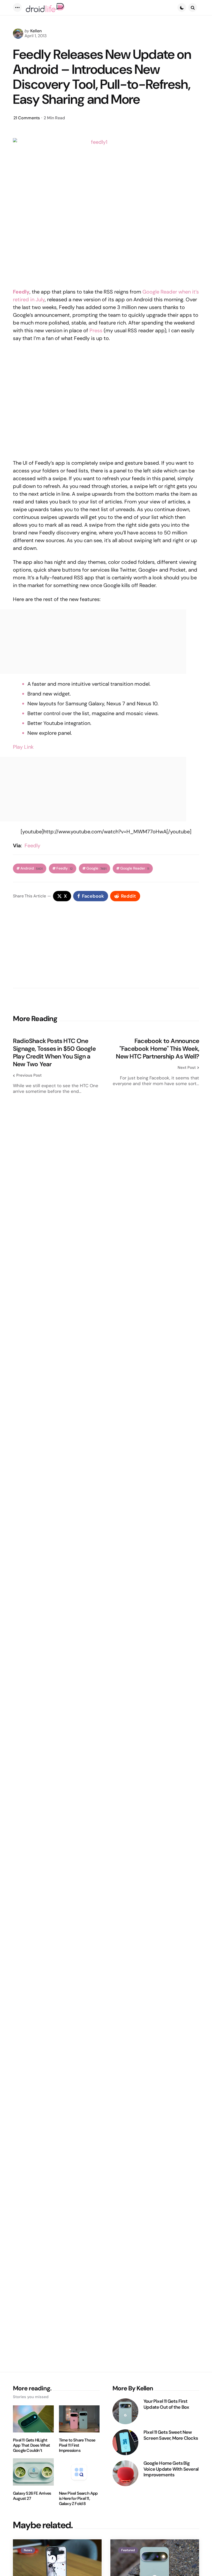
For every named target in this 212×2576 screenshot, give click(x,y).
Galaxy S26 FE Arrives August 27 (32, 2496)
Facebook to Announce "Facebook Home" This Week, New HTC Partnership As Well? (157, 1049)
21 (27, 118)
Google (96, 868)
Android (32, 868)
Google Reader (135, 868)
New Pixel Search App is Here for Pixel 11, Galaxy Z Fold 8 (78, 2499)
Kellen (36, 31)
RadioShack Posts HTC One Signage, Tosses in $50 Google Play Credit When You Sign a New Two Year (54, 1053)
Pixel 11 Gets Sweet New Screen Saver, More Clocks (171, 2435)
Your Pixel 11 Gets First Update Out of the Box (166, 2404)
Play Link (23, 747)
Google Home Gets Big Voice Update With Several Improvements (171, 2469)
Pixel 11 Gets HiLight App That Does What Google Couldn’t (32, 2445)
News (28, 2550)
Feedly (32, 846)
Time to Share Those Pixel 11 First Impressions (77, 2445)
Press (96, 330)
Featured (128, 2550)
